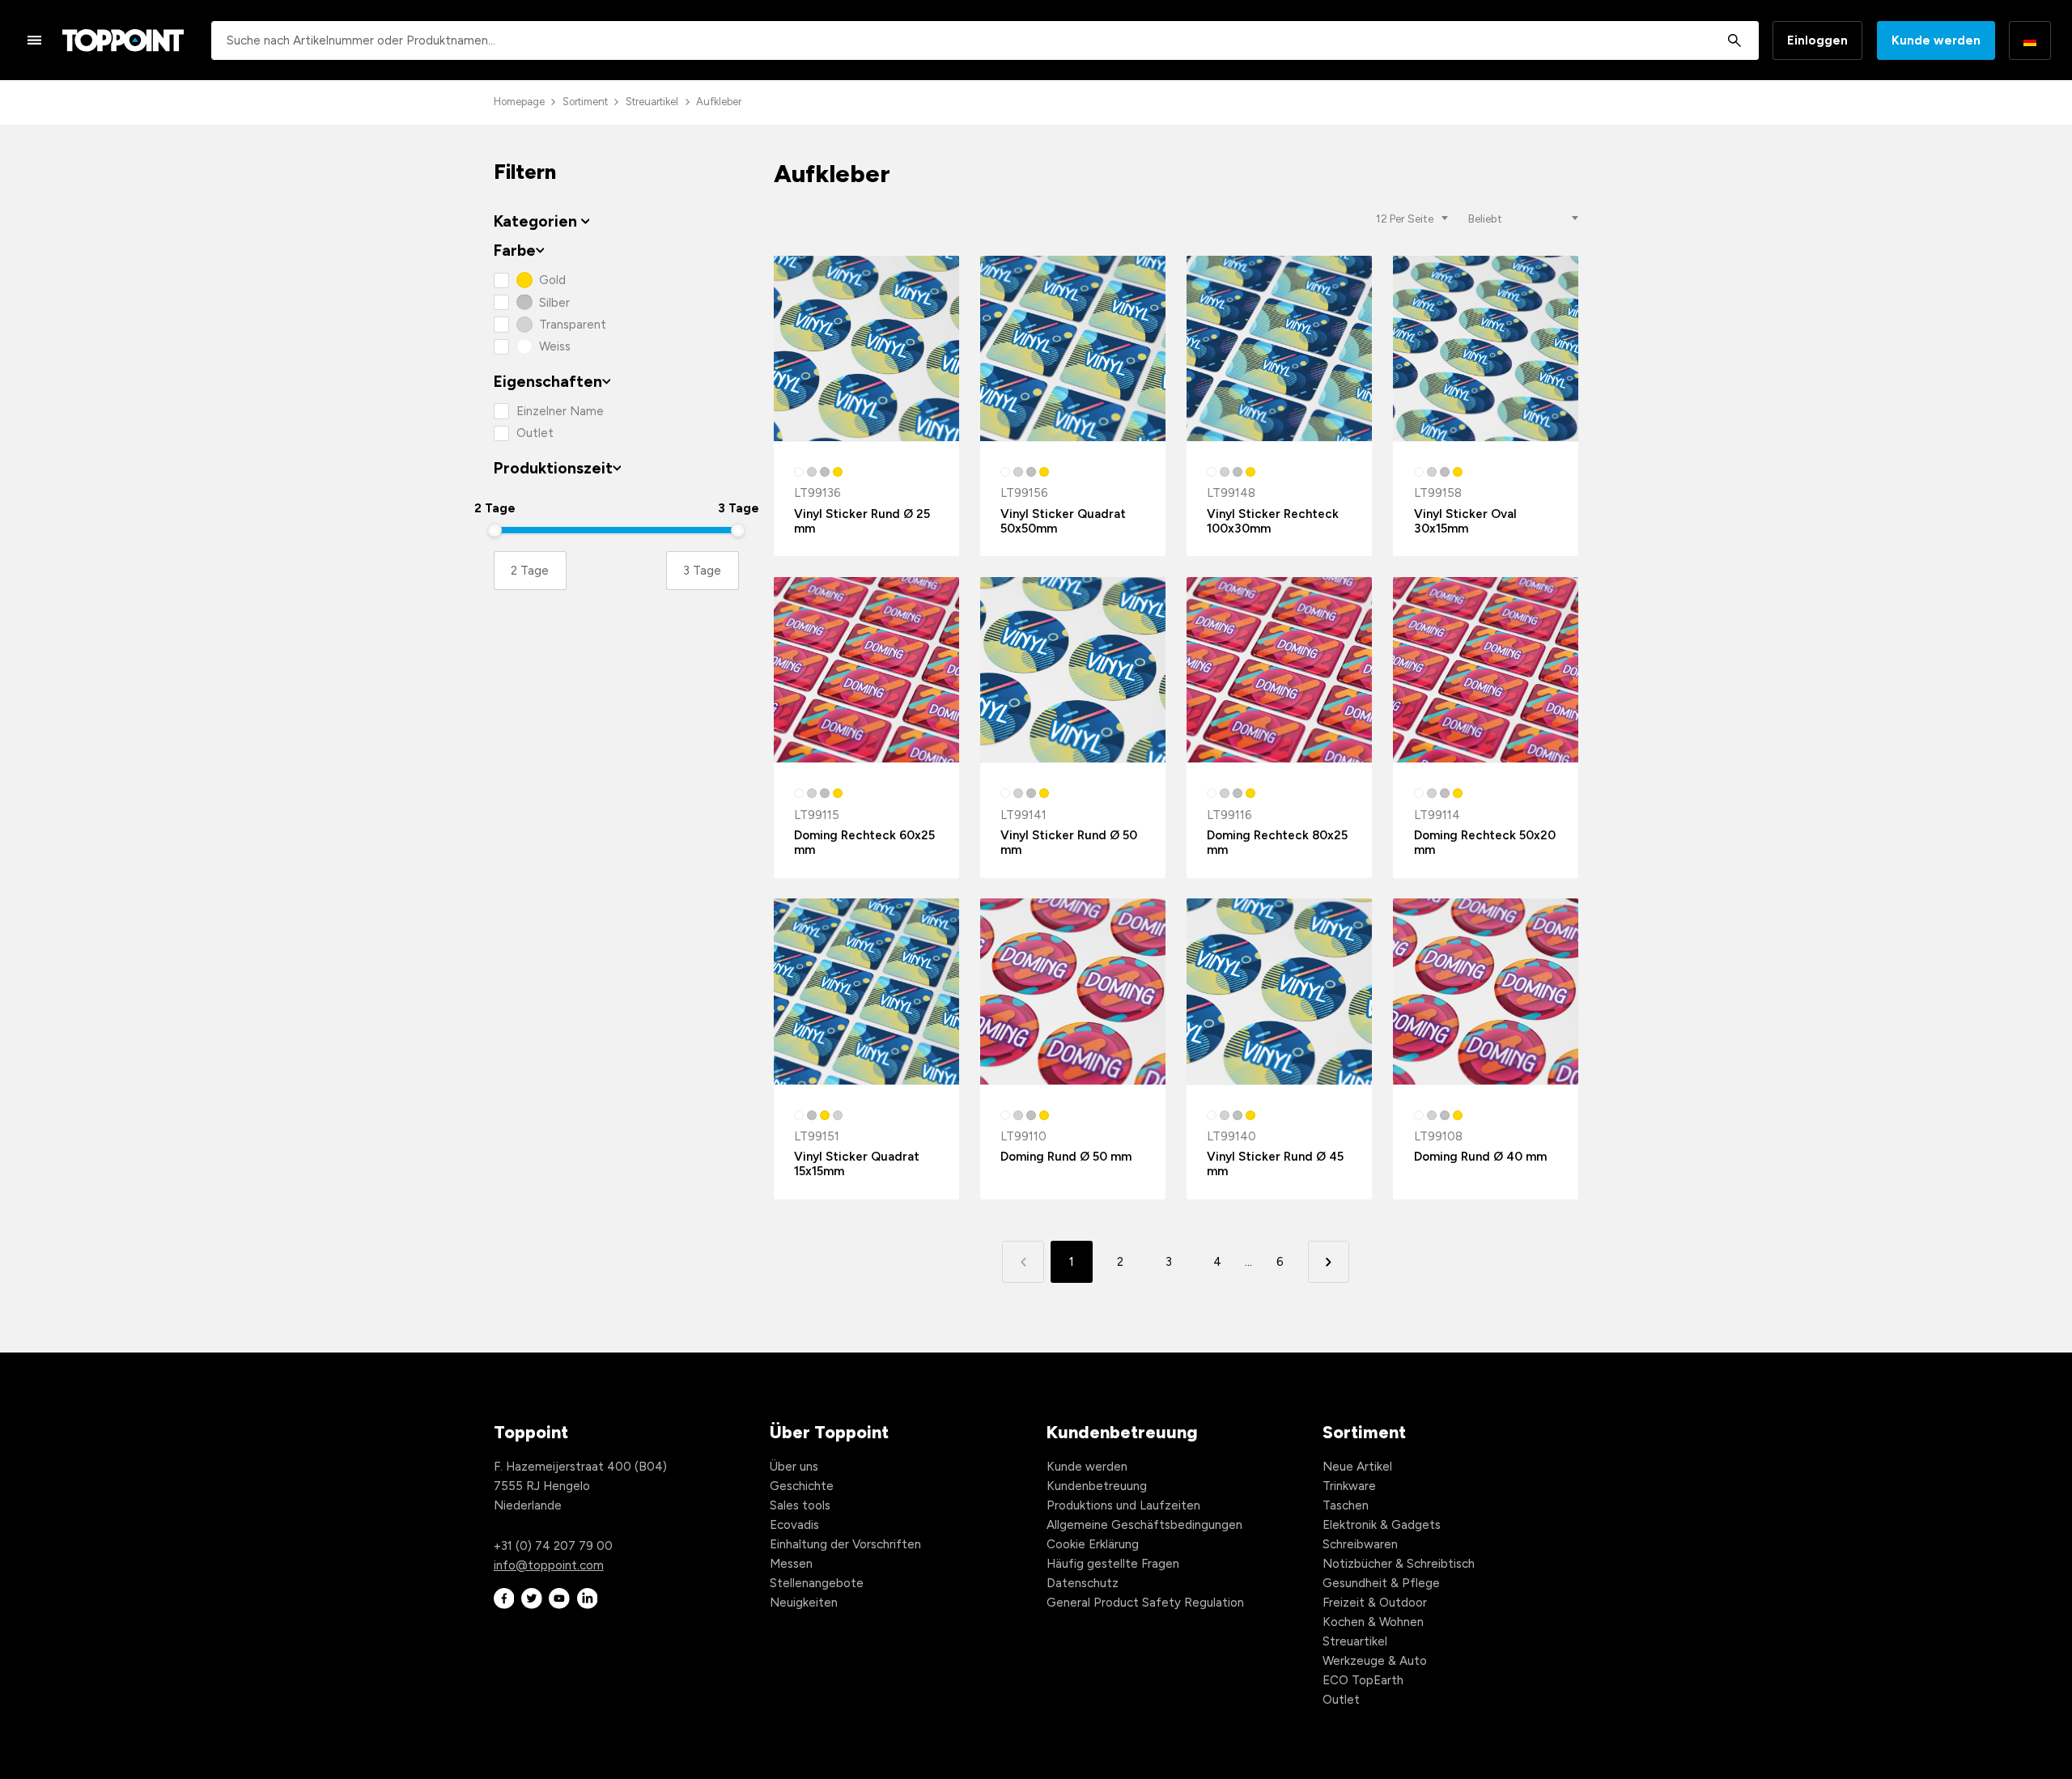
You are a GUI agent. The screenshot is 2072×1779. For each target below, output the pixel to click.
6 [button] (1280, 1262)
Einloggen (1817, 40)
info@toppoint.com (549, 1565)
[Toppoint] (123, 40)
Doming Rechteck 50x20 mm (1485, 843)
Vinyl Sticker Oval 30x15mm (1465, 521)
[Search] (1734, 40)
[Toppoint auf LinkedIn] (588, 1599)
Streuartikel (652, 102)
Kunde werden (1936, 40)
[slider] (495, 530)
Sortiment (585, 102)
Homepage (519, 102)
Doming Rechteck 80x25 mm (1277, 843)
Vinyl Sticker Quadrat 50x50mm (1063, 521)
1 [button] (1072, 1262)
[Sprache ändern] (2030, 40)
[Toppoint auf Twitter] (532, 1599)
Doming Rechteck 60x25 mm (864, 843)
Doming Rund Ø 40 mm (1480, 1157)
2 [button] (1120, 1262)
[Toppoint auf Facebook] (504, 1599)
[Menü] (35, 40)
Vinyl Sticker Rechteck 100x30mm (1273, 521)
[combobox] (985, 40)
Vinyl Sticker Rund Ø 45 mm (1275, 1164)
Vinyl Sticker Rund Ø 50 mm (1069, 843)
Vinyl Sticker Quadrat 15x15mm (857, 1164)
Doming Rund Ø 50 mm (1066, 1157)
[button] (1329, 1261)
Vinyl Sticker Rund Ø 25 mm (862, 521)
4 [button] (1217, 1262)
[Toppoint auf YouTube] (559, 1599)
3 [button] (1169, 1262)
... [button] (1248, 1262)
